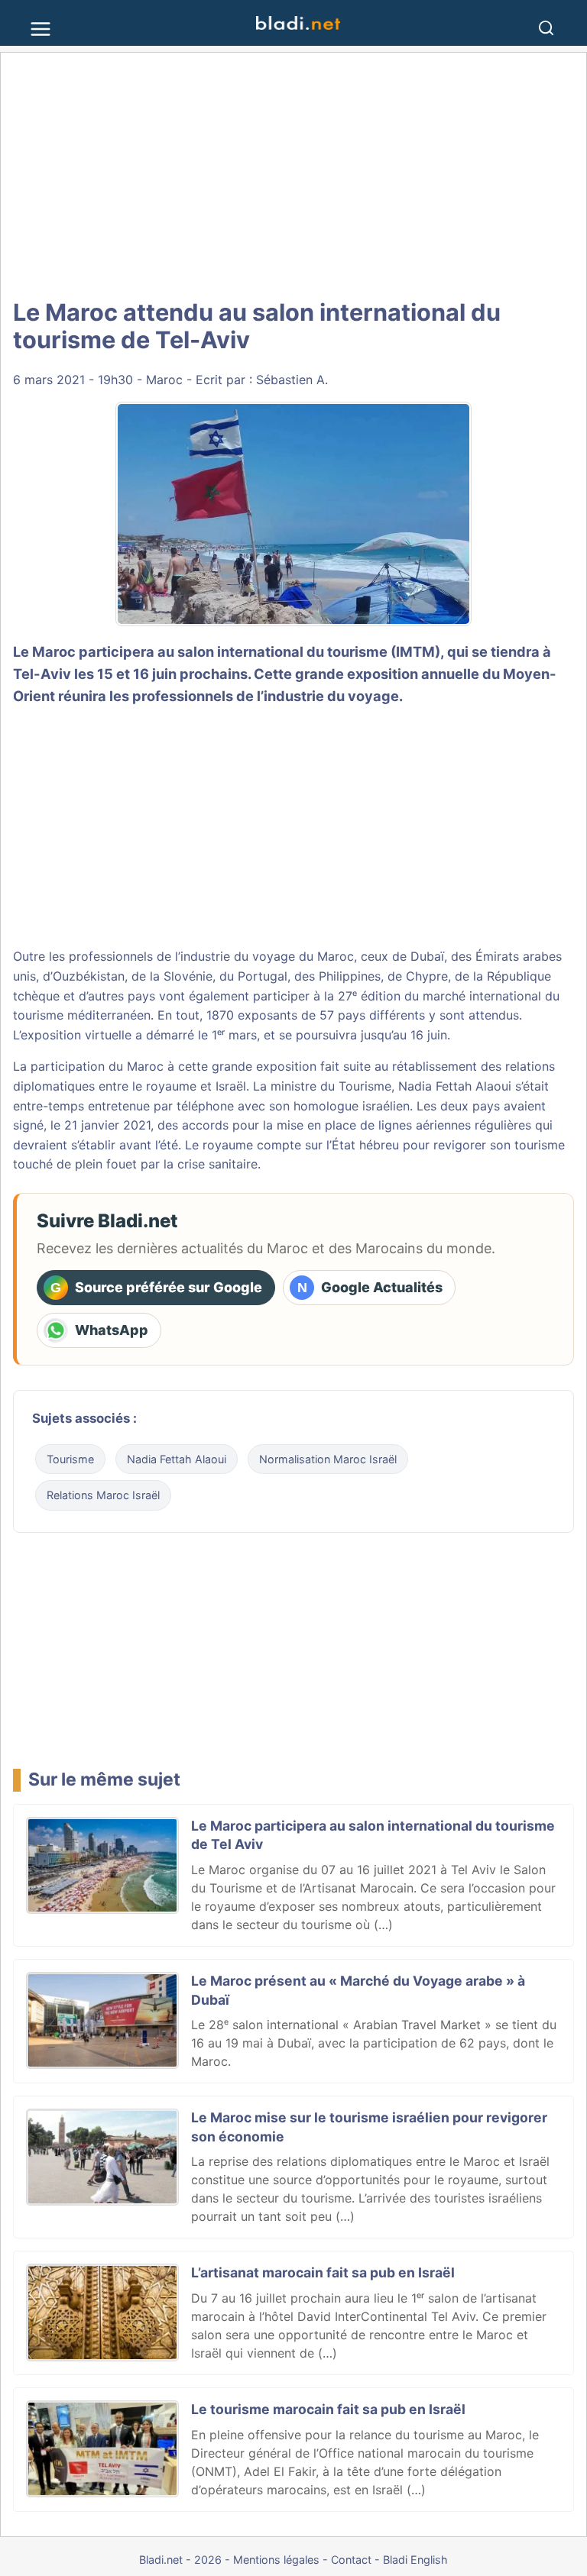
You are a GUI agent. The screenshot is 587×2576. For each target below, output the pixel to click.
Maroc (164, 380)
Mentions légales (276, 2560)
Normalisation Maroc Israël (328, 1459)
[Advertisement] (293, 176)
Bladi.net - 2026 (180, 2560)
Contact (351, 2560)
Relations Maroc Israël (103, 1495)
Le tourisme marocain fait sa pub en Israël (328, 2409)
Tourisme (70, 1459)
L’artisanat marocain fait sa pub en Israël (323, 2272)
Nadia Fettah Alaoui (455, 1086)
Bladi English (415, 2560)
